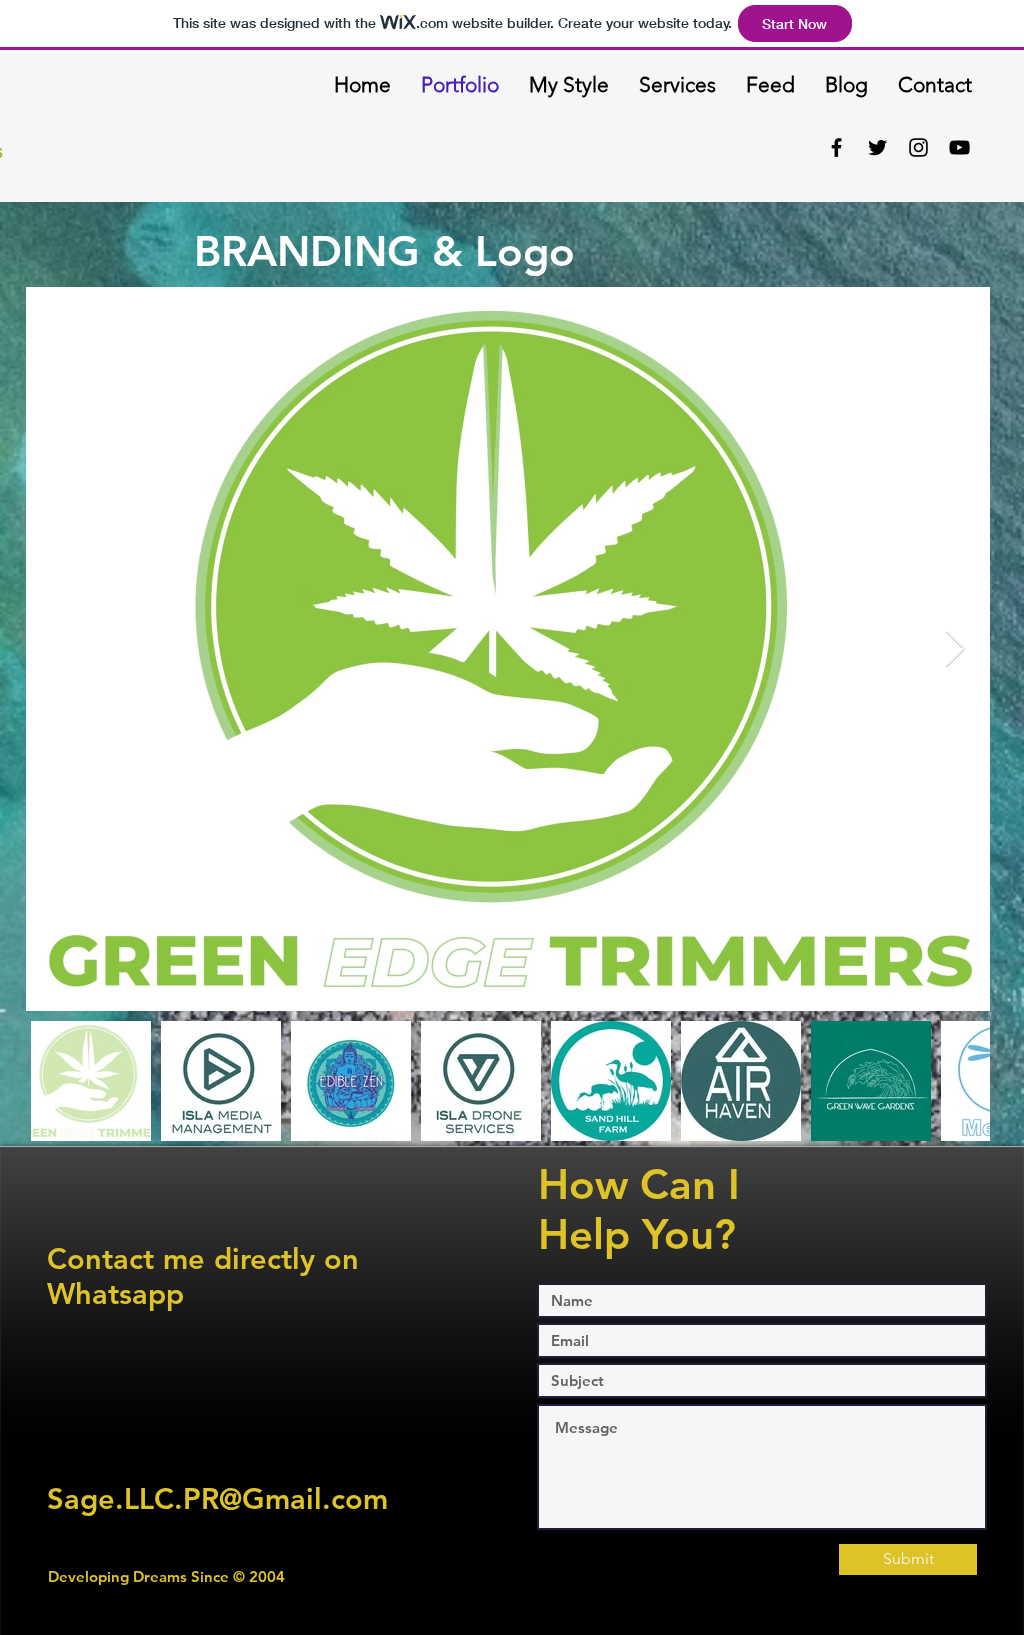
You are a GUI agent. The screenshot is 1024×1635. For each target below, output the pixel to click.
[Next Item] (955, 649)
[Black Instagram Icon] (918, 147)
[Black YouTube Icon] (959, 147)
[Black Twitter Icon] (877, 147)
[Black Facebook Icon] (836, 147)
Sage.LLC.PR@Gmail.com (217, 1498)
